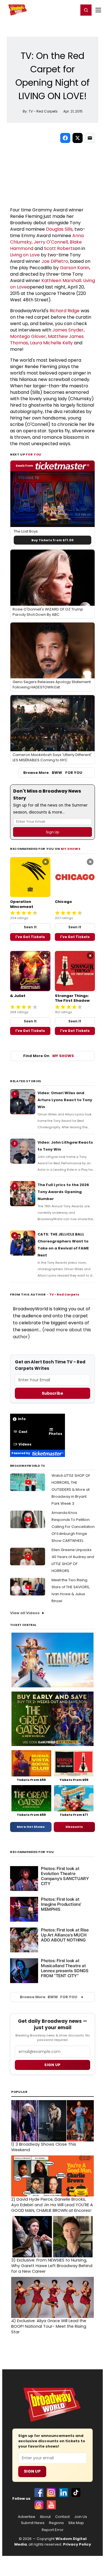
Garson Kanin (75, 268)
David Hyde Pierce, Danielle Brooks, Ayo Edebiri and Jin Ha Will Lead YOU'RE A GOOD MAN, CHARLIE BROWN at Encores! (52, 2205)
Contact (62, 2517)
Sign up (52, 2065)
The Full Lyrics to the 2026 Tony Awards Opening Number (63, 1192)
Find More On (49, 1056)
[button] (86, 10)
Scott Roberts (59, 248)
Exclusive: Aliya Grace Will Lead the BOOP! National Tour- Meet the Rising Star (49, 2326)
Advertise (27, 2517)
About (45, 2517)
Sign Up (32, 2471)
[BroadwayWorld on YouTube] (51, 2505)
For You (34, 454)
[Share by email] (90, 138)
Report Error (53, 2530)
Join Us (81, 2517)
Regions (56, 2523)
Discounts (74, 1827)
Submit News (33, 2523)
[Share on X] (78, 138)
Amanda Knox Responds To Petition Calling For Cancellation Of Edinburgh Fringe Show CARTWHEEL (73, 1527)
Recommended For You (32, 1852)
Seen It (30, 927)
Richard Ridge (65, 311)
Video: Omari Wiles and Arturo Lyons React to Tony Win (65, 1100)
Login (72, 10)
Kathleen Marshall (61, 281)
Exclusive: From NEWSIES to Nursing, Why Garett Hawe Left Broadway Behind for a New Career (52, 2266)
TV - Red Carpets (64, 1294)
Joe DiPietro (55, 261)
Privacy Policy (77, 2544)
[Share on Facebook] (65, 138)
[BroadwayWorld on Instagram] (51, 2492)
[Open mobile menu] (98, 10)
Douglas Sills (59, 229)
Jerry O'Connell (51, 242)
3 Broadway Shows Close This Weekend (44, 2147)
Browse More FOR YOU (53, 773)
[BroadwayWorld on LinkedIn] (64, 2492)
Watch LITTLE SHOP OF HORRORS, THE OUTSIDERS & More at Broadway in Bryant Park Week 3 (71, 1489)
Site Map (76, 2523)
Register (56, 10)
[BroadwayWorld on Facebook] (39, 2492)
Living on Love (25, 255)
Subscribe (53, 1393)
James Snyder (68, 330)
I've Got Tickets (30, 937)
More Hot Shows (31, 1827)
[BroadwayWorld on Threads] (39, 2505)
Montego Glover (28, 336)
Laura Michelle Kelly (51, 343)
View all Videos (25, 1613)
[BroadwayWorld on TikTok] (76, 2492)
